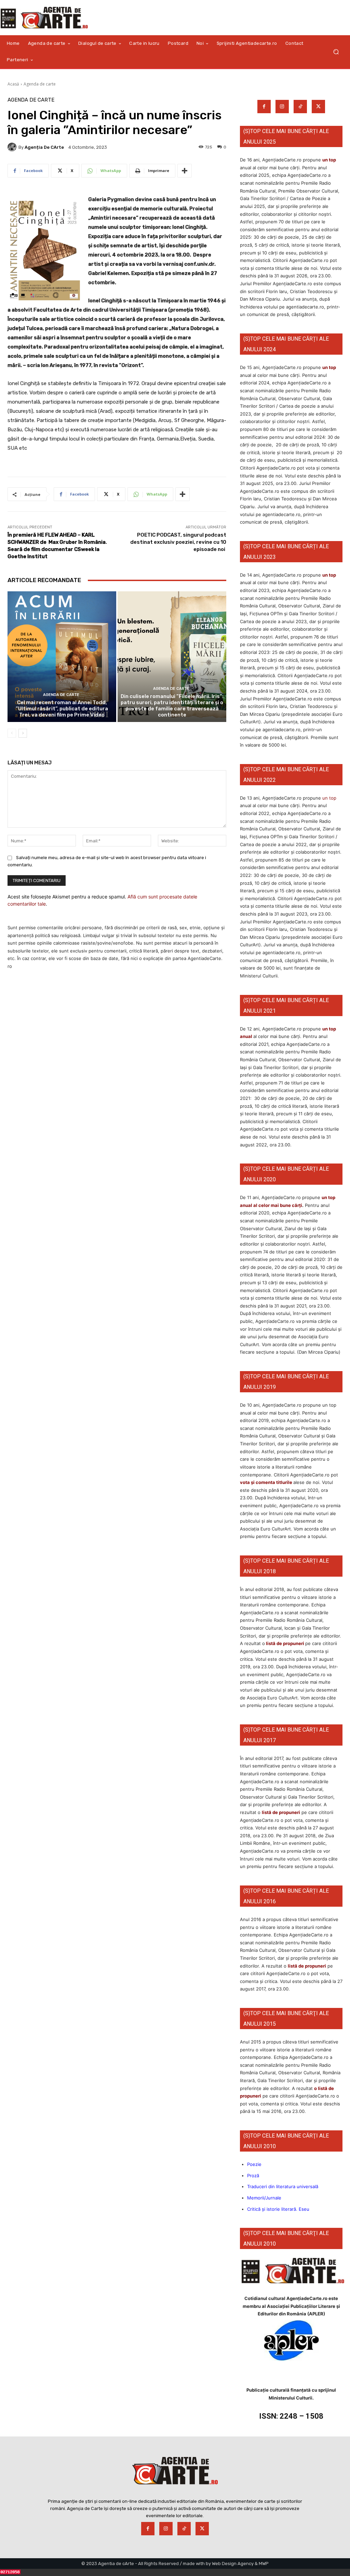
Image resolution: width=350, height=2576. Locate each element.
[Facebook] (264, 107)
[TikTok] (300, 107)
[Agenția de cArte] (13, 147)
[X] (318, 107)
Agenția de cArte (44, 147)
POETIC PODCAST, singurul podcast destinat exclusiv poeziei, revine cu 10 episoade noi (178, 542)
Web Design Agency (233, 2564)
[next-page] (23, 733)
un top (329, 160)
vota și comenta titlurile (266, 1482)
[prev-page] (12, 733)
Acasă (13, 84)
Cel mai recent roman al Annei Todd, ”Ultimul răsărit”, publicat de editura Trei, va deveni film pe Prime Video (62, 709)
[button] (336, 52)
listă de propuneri (285, 1643)
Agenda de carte (40, 84)
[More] (185, 171)
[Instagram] (282, 107)
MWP (264, 2564)
